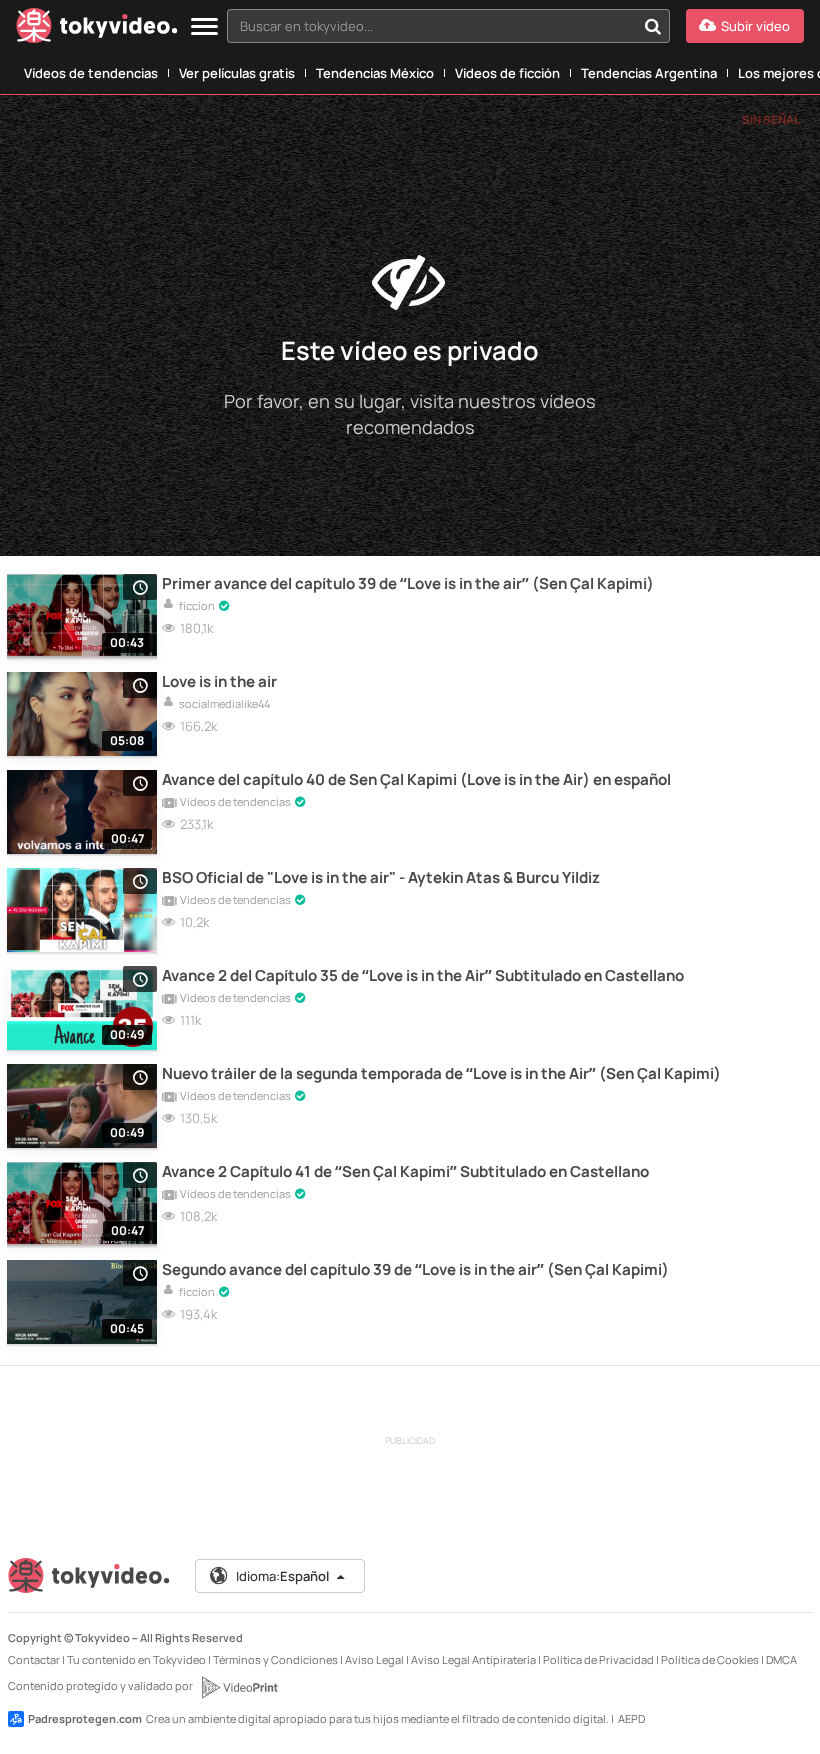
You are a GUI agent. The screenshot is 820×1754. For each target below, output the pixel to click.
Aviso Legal (374, 1659)
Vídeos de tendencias (91, 73)
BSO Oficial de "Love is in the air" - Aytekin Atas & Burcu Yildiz (381, 878)
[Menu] (204, 27)
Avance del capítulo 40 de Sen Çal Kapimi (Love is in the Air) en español (416, 780)
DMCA (781, 1659)
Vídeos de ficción (507, 73)
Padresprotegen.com (85, 1718)
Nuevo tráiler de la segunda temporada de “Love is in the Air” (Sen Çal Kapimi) (441, 1074)
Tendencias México (375, 73)
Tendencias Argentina (649, 73)
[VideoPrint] (239, 1687)
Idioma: (282, 1576)
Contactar (34, 1659)
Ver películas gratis (237, 73)
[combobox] (448, 26)
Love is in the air (219, 682)
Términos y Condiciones (275, 1659)
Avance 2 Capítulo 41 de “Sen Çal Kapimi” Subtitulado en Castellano (405, 1172)
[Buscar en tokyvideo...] (653, 26)
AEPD (631, 1718)
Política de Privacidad (598, 1659)
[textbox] (431, 26)
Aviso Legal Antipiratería (473, 1659)
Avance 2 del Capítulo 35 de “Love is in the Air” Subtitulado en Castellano (423, 976)
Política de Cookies (710, 1659)
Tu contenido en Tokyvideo (136, 1659)
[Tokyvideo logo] (97, 29)
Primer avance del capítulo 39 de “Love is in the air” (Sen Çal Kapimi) (408, 584)
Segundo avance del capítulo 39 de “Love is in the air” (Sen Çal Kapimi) (415, 1270)
